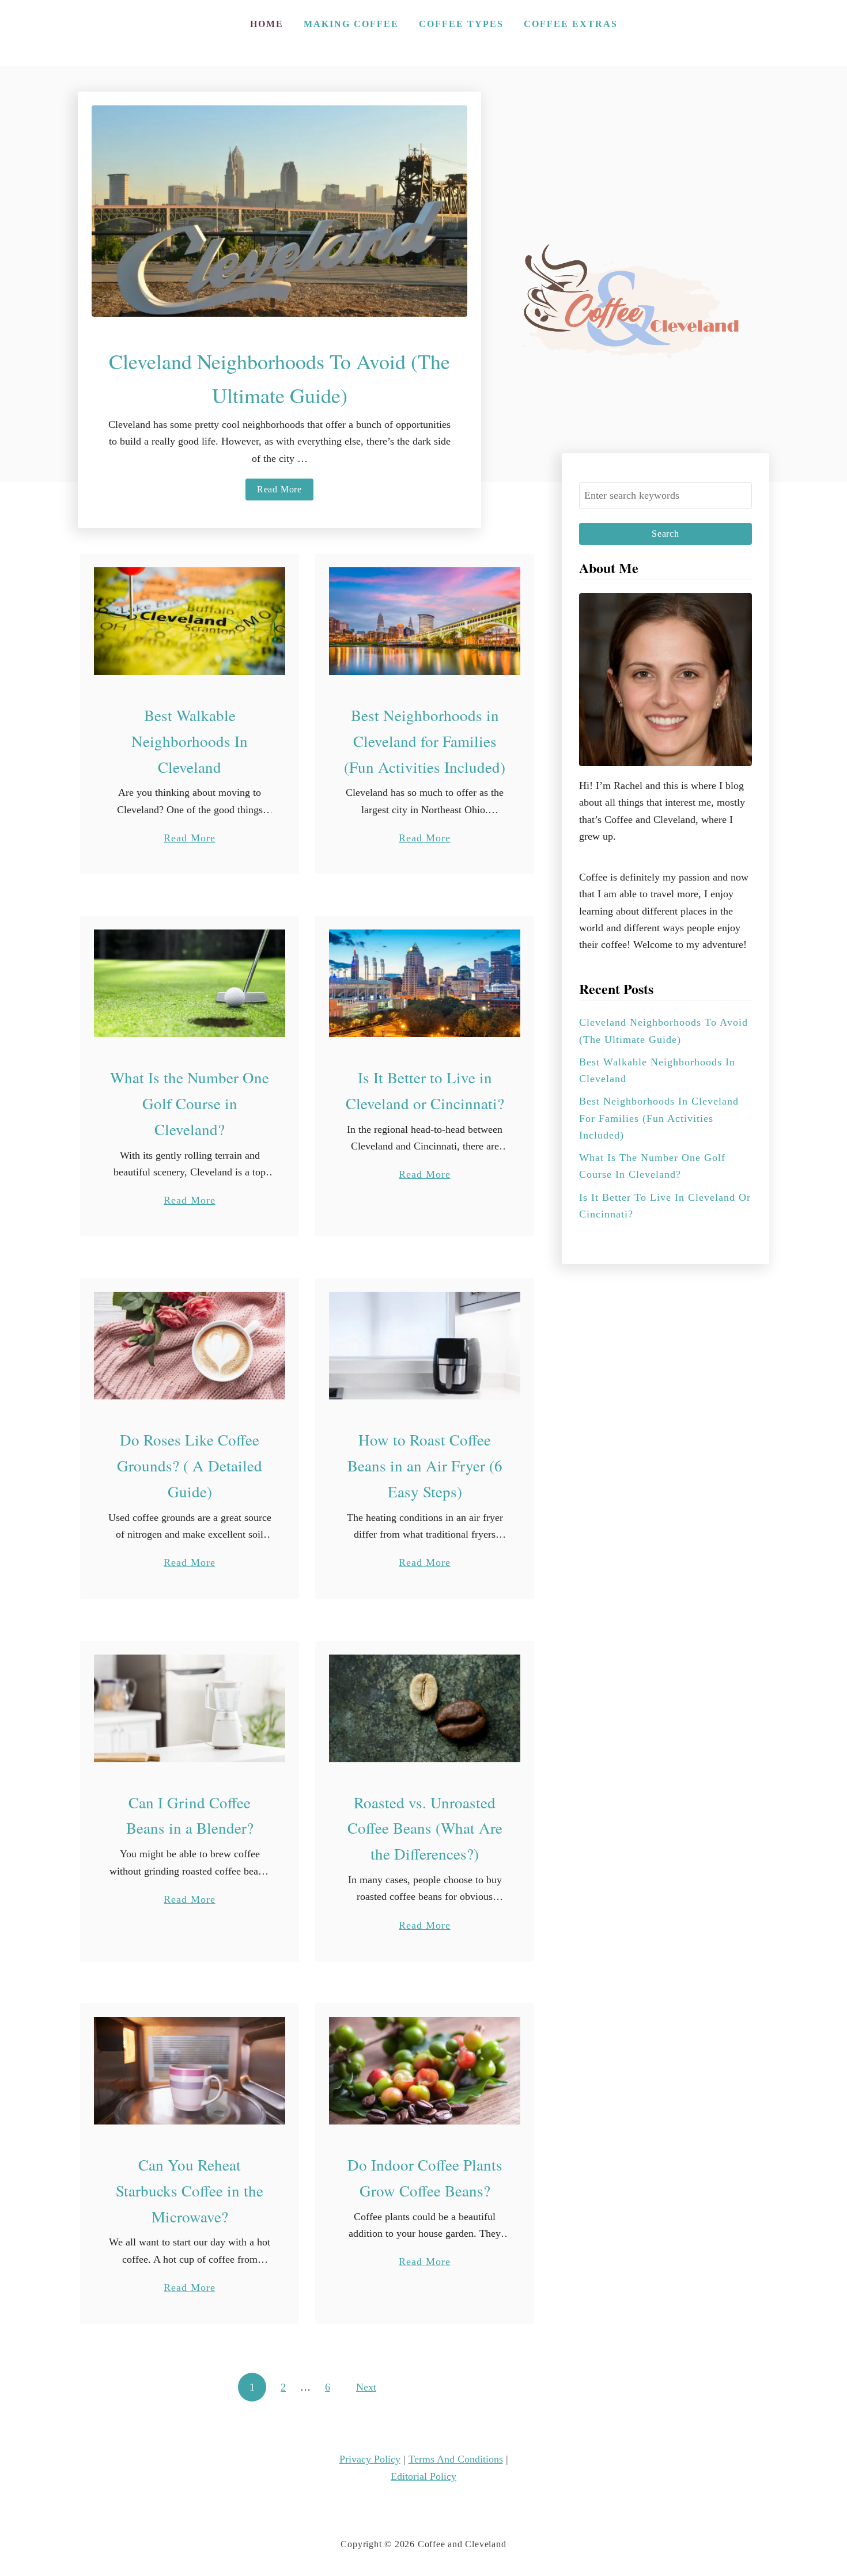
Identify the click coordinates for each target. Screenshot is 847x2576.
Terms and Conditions (456, 2459)
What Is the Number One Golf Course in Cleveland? (190, 1103)
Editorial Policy (423, 2476)
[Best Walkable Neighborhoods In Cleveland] (190, 621)
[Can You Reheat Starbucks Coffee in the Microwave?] (190, 2071)
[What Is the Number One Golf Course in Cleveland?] (190, 983)
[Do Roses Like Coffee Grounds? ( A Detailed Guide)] (190, 1346)
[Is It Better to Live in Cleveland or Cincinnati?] (425, 983)
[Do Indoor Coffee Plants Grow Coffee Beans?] (425, 2071)
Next (366, 2387)
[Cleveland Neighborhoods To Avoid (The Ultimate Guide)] (279, 211)
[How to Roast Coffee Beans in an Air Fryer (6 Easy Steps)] (425, 1346)
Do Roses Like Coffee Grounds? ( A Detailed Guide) (190, 1466)
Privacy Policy (370, 2459)
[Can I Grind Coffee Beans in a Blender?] (190, 1708)
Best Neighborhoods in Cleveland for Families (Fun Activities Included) (425, 741)
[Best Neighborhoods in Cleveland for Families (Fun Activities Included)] (425, 621)
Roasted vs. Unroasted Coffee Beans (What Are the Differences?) (425, 1828)
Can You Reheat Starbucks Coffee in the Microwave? (190, 2191)
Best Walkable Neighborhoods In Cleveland (190, 741)
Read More (285, 492)
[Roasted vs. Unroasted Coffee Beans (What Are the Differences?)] (425, 1708)
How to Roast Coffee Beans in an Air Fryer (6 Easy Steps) (425, 1466)
